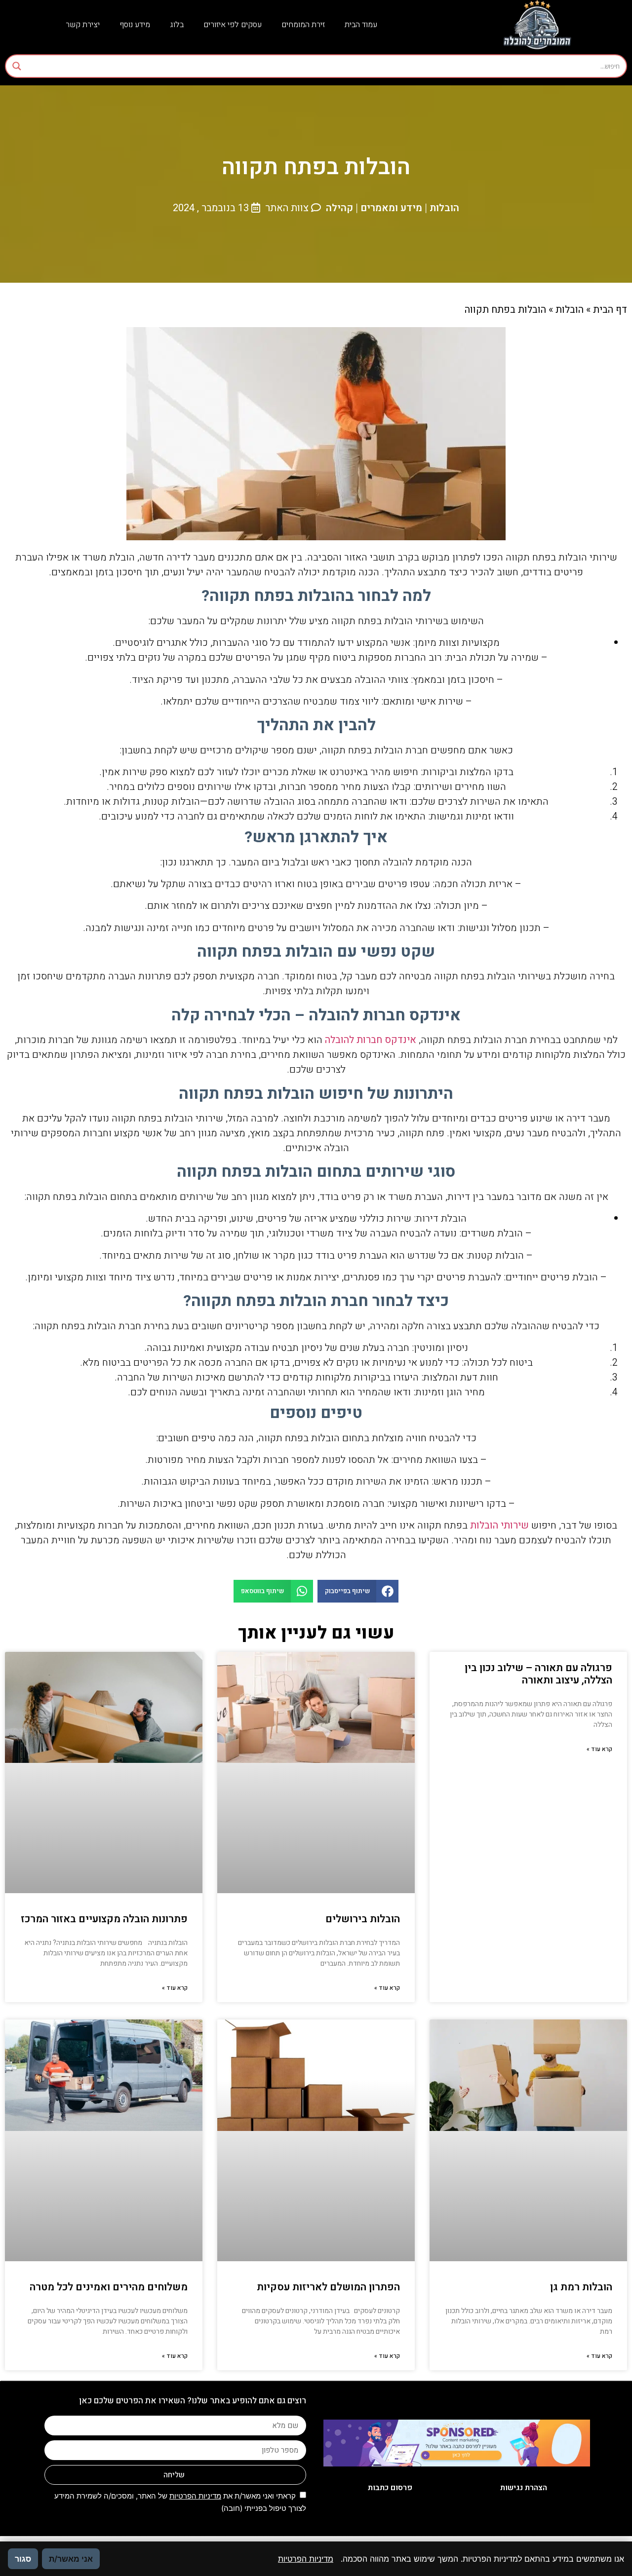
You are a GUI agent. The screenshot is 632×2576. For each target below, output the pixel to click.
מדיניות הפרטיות (195, 2496)
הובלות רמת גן (581, 2287)
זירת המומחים (303, 25)
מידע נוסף (135, 25)
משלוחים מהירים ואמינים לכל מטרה (109, 2287)
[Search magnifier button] (17, 66)
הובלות (444, 208)
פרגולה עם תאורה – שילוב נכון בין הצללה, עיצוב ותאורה (538, 1674)
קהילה (339, 208)
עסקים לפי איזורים (233, 25)
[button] (358, 1591)
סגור (23, 2559)
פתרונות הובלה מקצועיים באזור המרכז (104, 1919)
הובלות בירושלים (363, 1919)
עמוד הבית (361, 25)
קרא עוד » (599, 1749)
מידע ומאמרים (391, 208)
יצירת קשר (83, 25)
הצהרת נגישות (524, 2488)
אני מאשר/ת (71, 2559)
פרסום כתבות (390, 2488)
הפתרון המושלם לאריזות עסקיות (328, 2287)
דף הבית (610, 310)
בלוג (177, 25)
